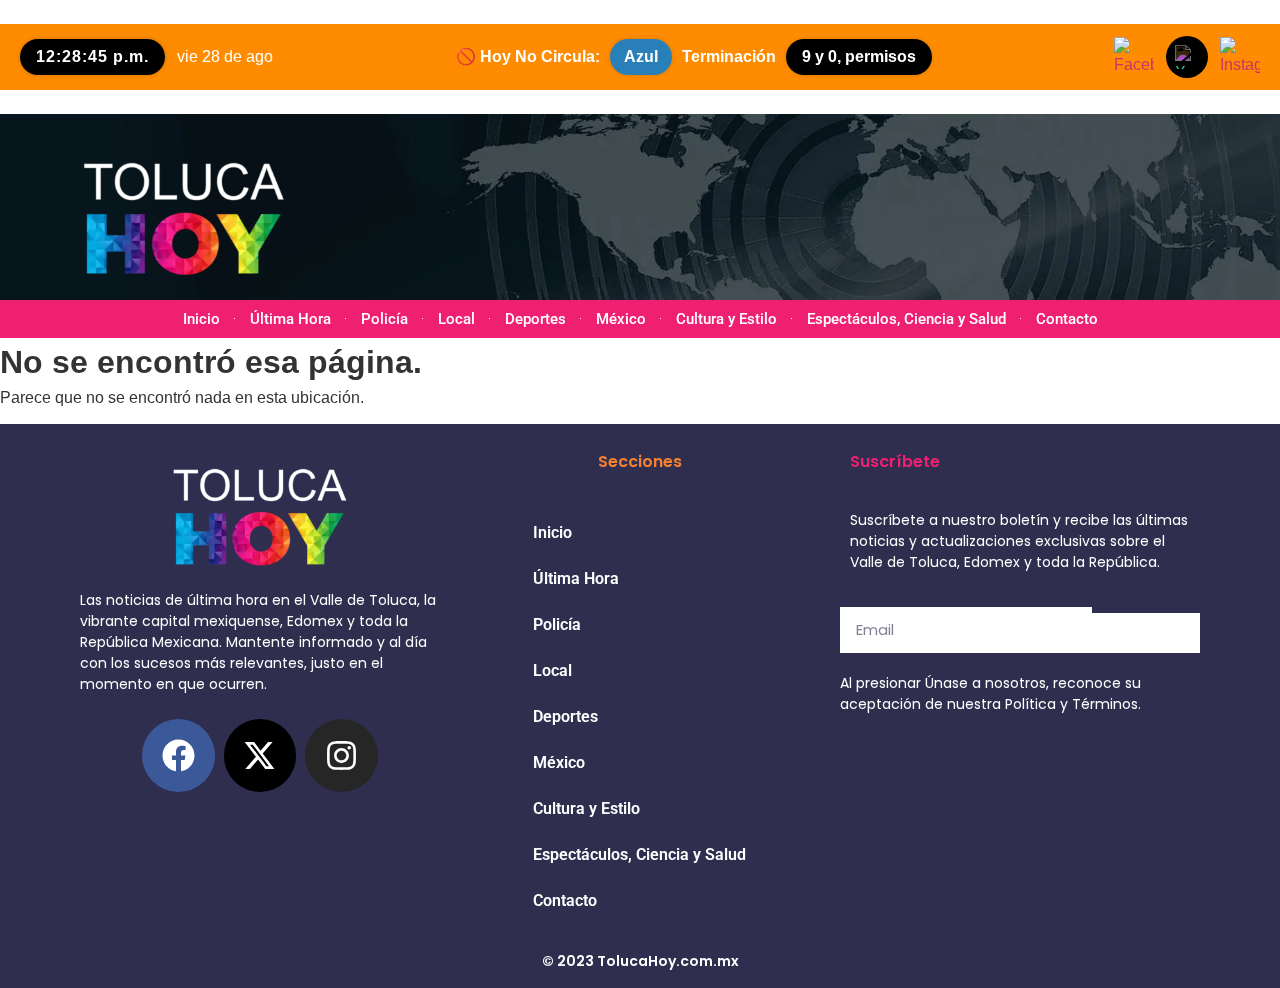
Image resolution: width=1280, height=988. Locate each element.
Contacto (1067, 319)
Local (456, 319)
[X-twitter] (260, 755)
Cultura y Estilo (726, 319)
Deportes (535, 319)
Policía (384, 319)
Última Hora (290, 319)
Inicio (201, 319)
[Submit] (1146, 633)
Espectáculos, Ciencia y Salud (906, 319)
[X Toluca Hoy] (1187, 57)
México (621, 319)
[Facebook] (178, 755)
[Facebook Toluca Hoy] (1134, 57)
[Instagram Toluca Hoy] (1240, 57)
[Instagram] (341, 755)
